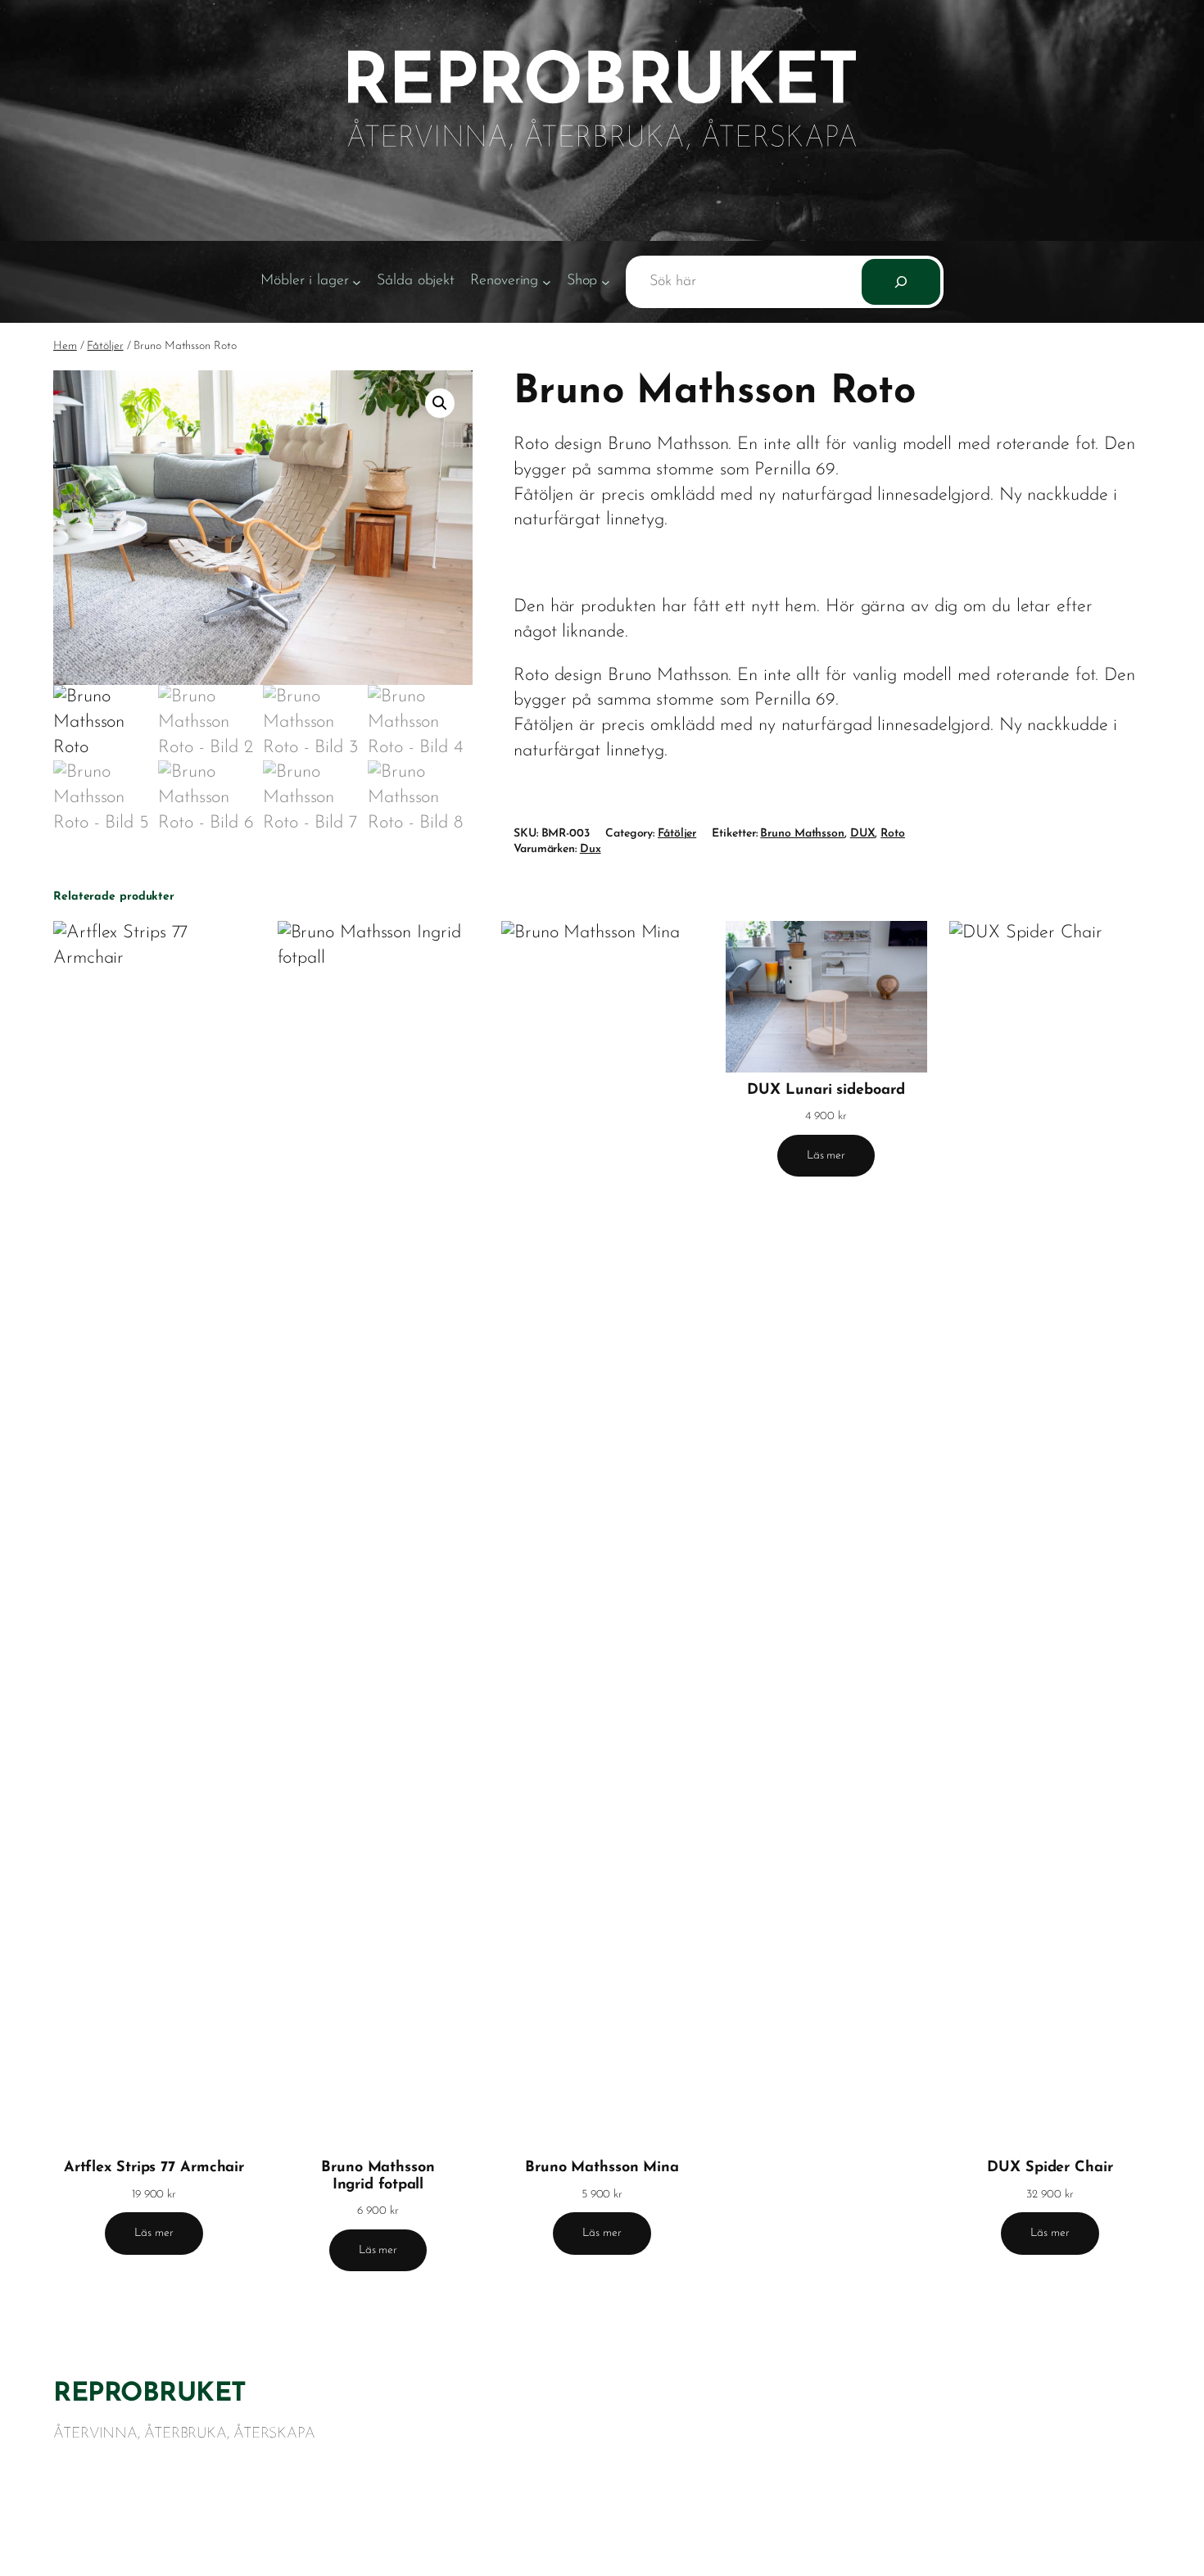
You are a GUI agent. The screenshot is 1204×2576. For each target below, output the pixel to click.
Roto (893, 834)
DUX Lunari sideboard (826, 1091)
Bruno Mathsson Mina (602, 2168)
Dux (591, 849)
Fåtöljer (105, 346)
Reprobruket (150, 2394)
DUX (863, 834)
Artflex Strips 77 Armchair (154, 2168)
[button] (440, 403)
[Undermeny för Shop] (606, 282)
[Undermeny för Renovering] (547, 282)
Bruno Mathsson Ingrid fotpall (378, 2176)
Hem (65, 346)
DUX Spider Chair (1050, 2168)
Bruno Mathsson (802, 834)
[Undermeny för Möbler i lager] (357, 282)
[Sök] (901, 282)
